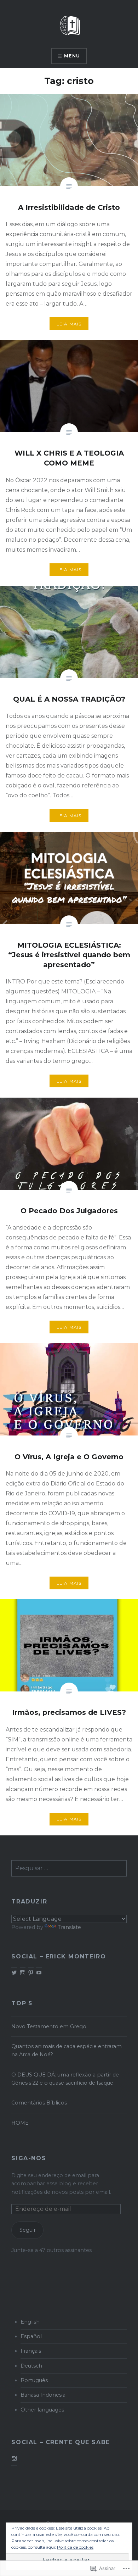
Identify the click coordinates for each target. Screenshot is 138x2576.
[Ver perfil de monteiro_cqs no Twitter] (14, 1973)
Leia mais (69, 324)
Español (31, 2336)
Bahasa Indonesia (43, 2395)
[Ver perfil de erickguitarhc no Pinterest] (31, 1973)
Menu (72, 56)
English (30, 2322)
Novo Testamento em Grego (49, 2026)
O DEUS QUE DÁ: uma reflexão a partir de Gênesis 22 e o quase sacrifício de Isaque (65, 2079)
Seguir (28, 2230)
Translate (69, 1927)
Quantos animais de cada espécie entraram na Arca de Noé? (67, 2050)
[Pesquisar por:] (69, 1868)
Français (31, 2351)
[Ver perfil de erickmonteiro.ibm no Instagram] (23, 1973)
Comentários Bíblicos (39, 2103)
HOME (20, 2123)
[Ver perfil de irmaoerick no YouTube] (39, 1973)
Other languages (42, 2410)
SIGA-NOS (29, 2158)
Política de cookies (75, 2547)
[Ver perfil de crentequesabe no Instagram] (14, 2458)
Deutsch (31, 2366)
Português (34, 2380)
